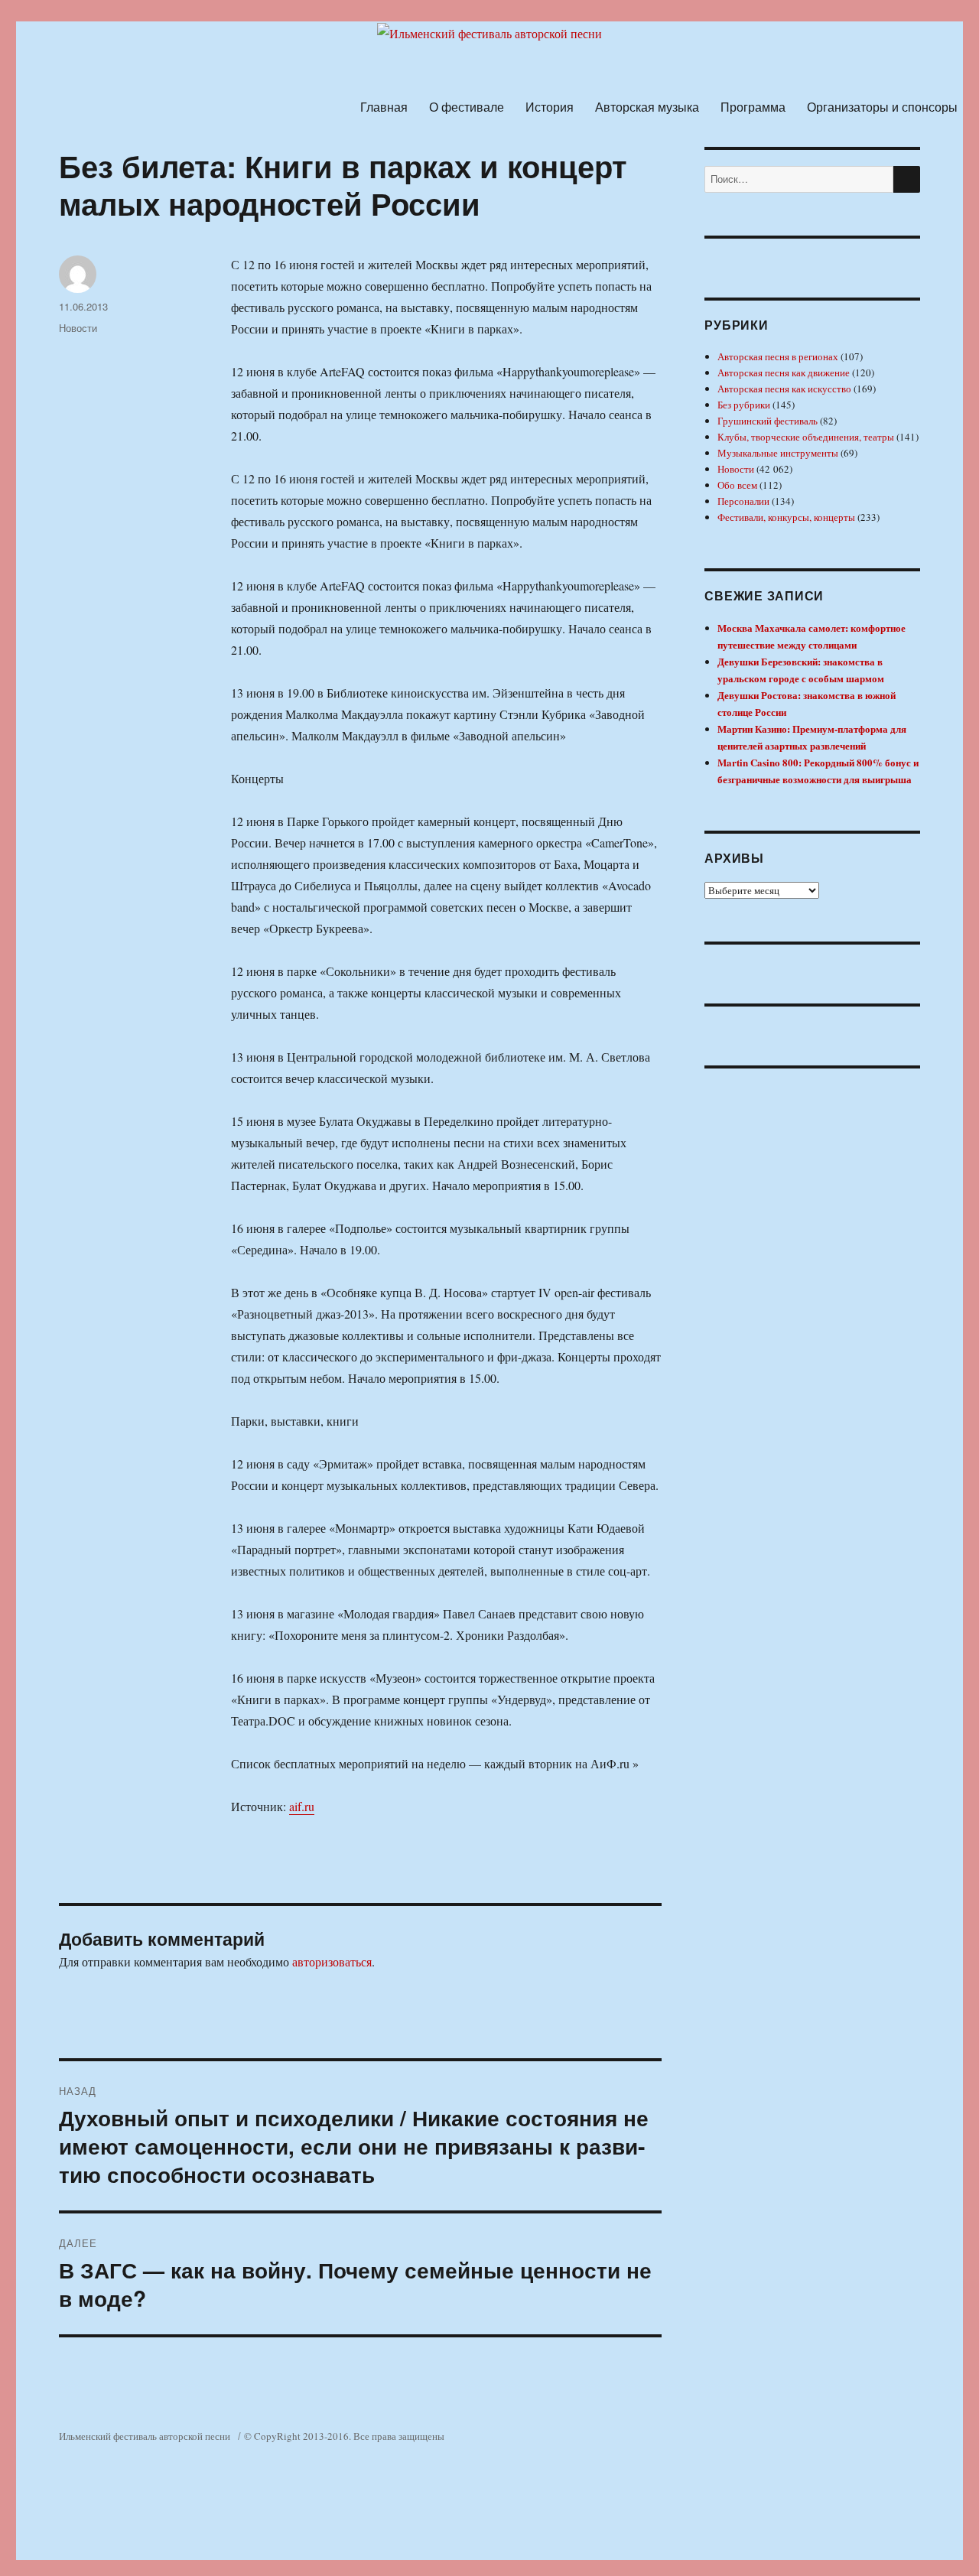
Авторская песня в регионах (778, 356)
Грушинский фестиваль (768, 421)
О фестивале (467, 107)
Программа (753, 107)
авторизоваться (332, 1961)
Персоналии (743, 501)
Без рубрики (744, 405)
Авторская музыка (647, 107)
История (550, 107)
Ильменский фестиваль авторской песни (145, 2436)
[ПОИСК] (907, 179)
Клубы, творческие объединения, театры (806, 437)
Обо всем (737, 485)
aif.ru (302, 1806)
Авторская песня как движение (784, 372)
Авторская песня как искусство (784, 389)
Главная (384, 107)
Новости (78, 328)
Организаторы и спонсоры (882, 107)
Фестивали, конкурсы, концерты (786, 517)
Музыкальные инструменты (778, 453)
